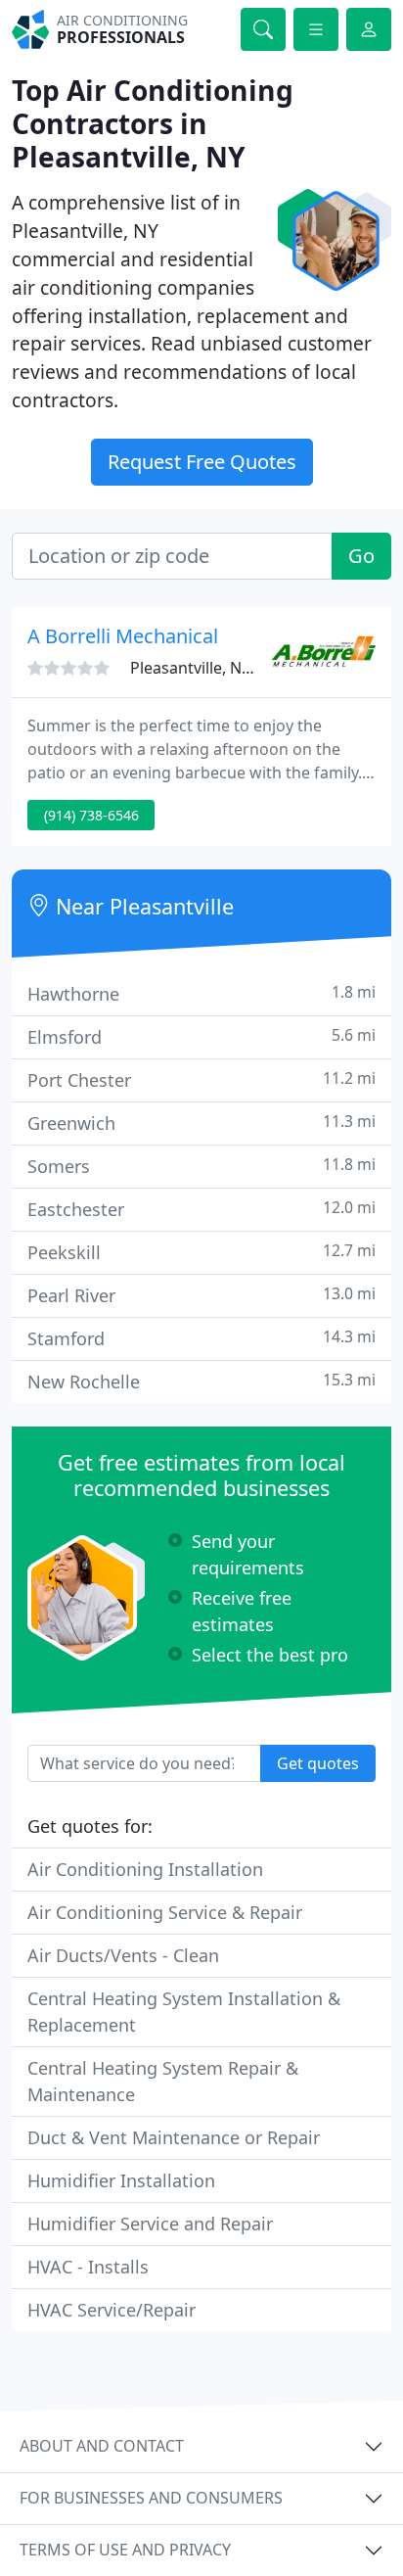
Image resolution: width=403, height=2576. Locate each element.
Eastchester (201, 1209)
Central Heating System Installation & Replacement (184, 2012)
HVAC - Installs (88, 2267)
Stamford (201, 1338)
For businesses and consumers (151, 2498)
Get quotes (318, 1763)
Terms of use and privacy (125, 2550)
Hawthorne (201, 993)
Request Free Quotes (202, 462)
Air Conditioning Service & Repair (165, 1912)
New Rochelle (201, 1381)
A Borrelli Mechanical (123, 636)
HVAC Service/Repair (112, 2310)
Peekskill (201, 1252)
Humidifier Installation (121, 2180)
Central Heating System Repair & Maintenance (163, 2081)
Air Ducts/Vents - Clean (123, 1955)
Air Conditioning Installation (145, 1869)
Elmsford (201, 1036)
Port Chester (201, 1079)
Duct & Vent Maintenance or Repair (174, 2137)
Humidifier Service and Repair (150, 2224)
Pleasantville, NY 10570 (214, 668)
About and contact (102, 2446)
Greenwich (201, 1123)
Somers (201, 1166)
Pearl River (201, 1295)
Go (361, 556)
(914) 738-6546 (91, 815)
